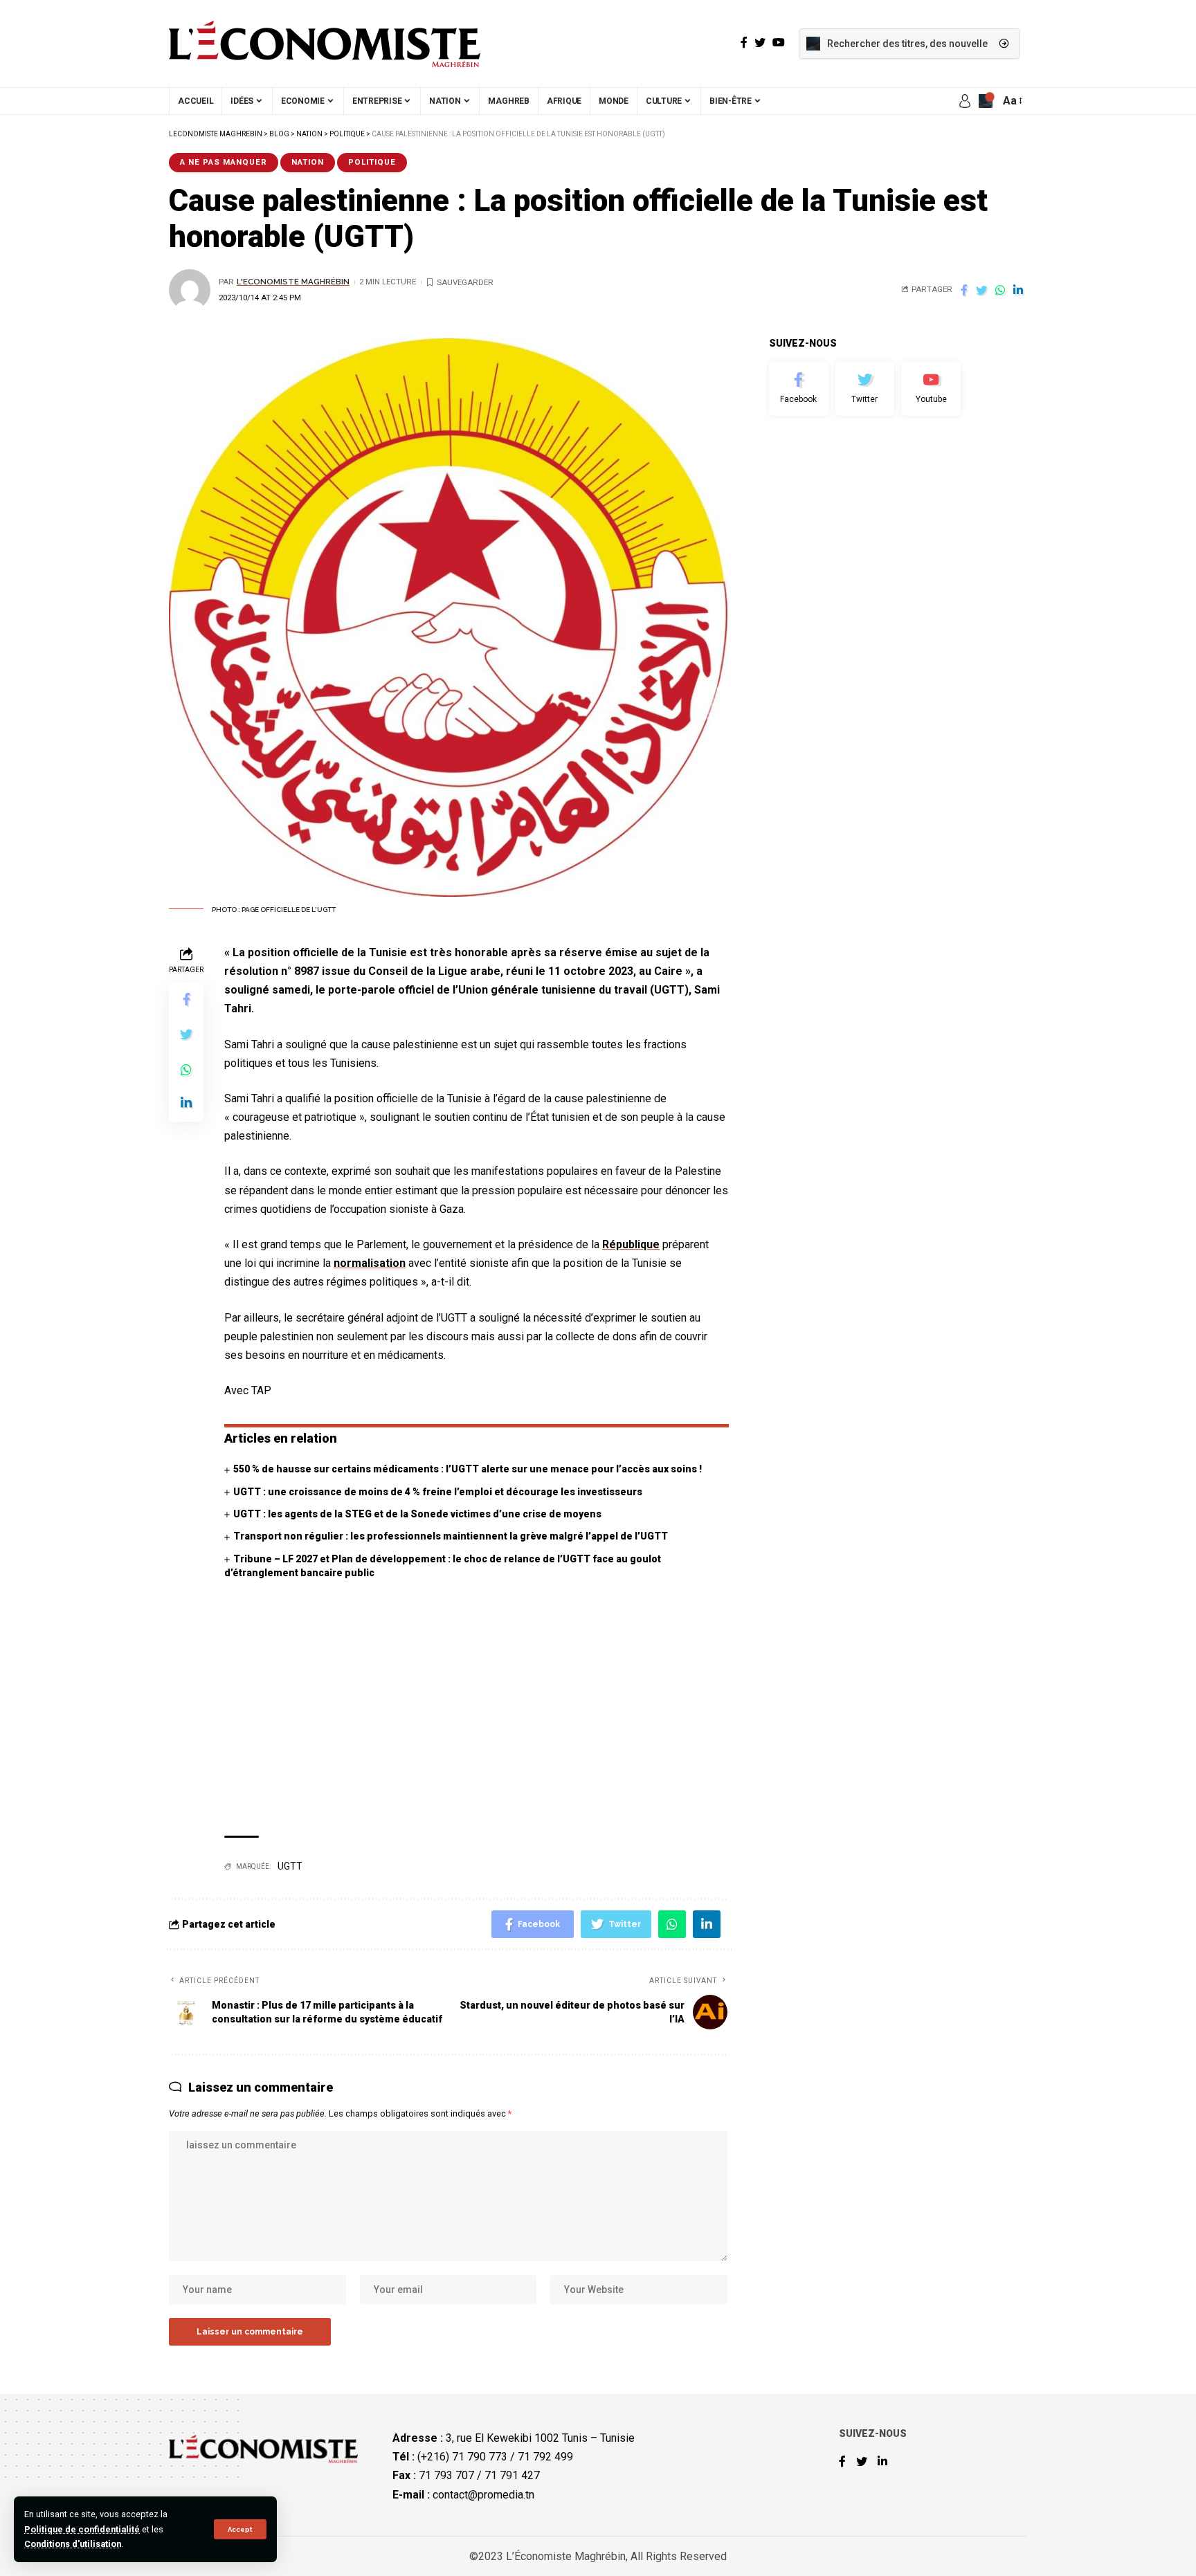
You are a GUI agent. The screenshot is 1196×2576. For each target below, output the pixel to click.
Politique (372, 162)
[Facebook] (799, 389)
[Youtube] (931, 389)
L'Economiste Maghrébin (293, 282)
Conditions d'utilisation (73, 2544)
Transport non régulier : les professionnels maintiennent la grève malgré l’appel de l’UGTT (451, 1536)
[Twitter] (865, 389)
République (631, 1244)
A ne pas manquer (224, 162)
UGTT (290, 1866)
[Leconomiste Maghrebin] (325, 44)
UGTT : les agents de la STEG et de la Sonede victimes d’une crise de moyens (417, 1514)
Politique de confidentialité (82, 2529)
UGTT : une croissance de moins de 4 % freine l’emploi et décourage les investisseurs (438, 1492)
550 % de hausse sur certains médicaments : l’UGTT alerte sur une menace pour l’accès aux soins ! (468, 1469)
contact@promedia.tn (483, 2495)
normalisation (370, 1263)
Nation (308, 162)
